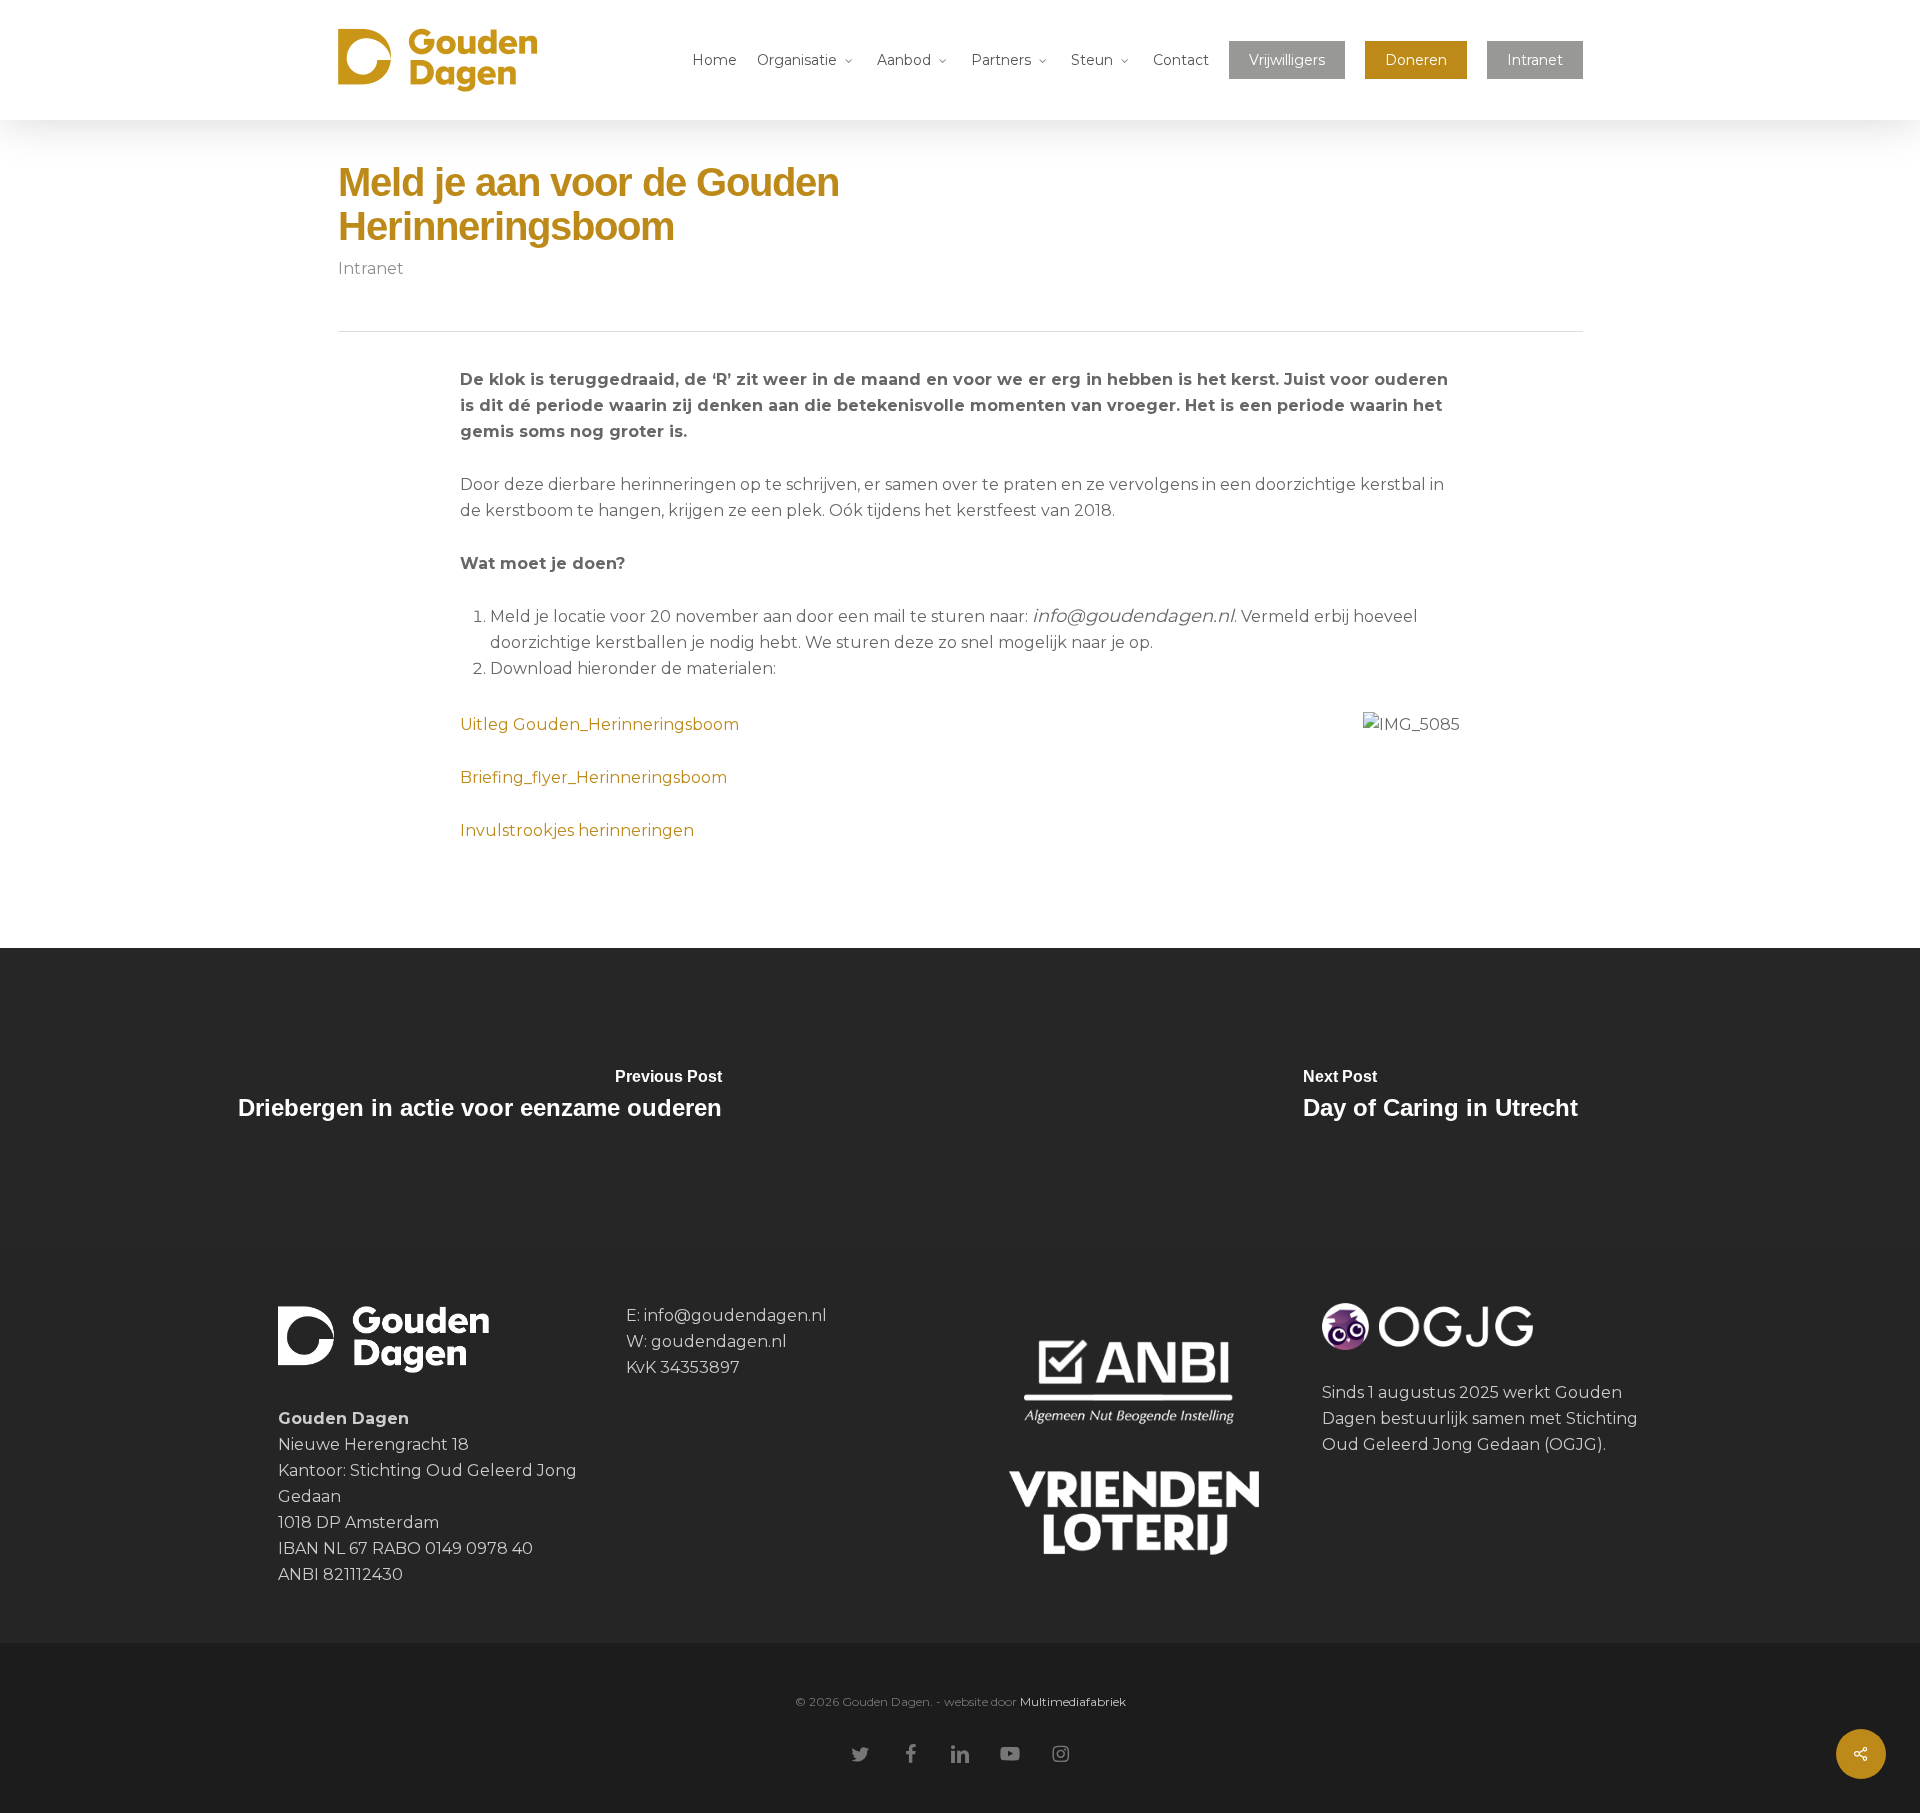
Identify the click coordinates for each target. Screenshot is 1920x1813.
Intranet (371, 268)
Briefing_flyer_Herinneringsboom (593, 777)
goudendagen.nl (719, 1341)
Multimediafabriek (1073, 1701)
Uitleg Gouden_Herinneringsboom (599, 724)
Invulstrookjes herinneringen (577, 830)
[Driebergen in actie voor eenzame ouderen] (480, 1098)
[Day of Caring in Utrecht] (1440, 1098)
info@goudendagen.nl (733, 1315)
